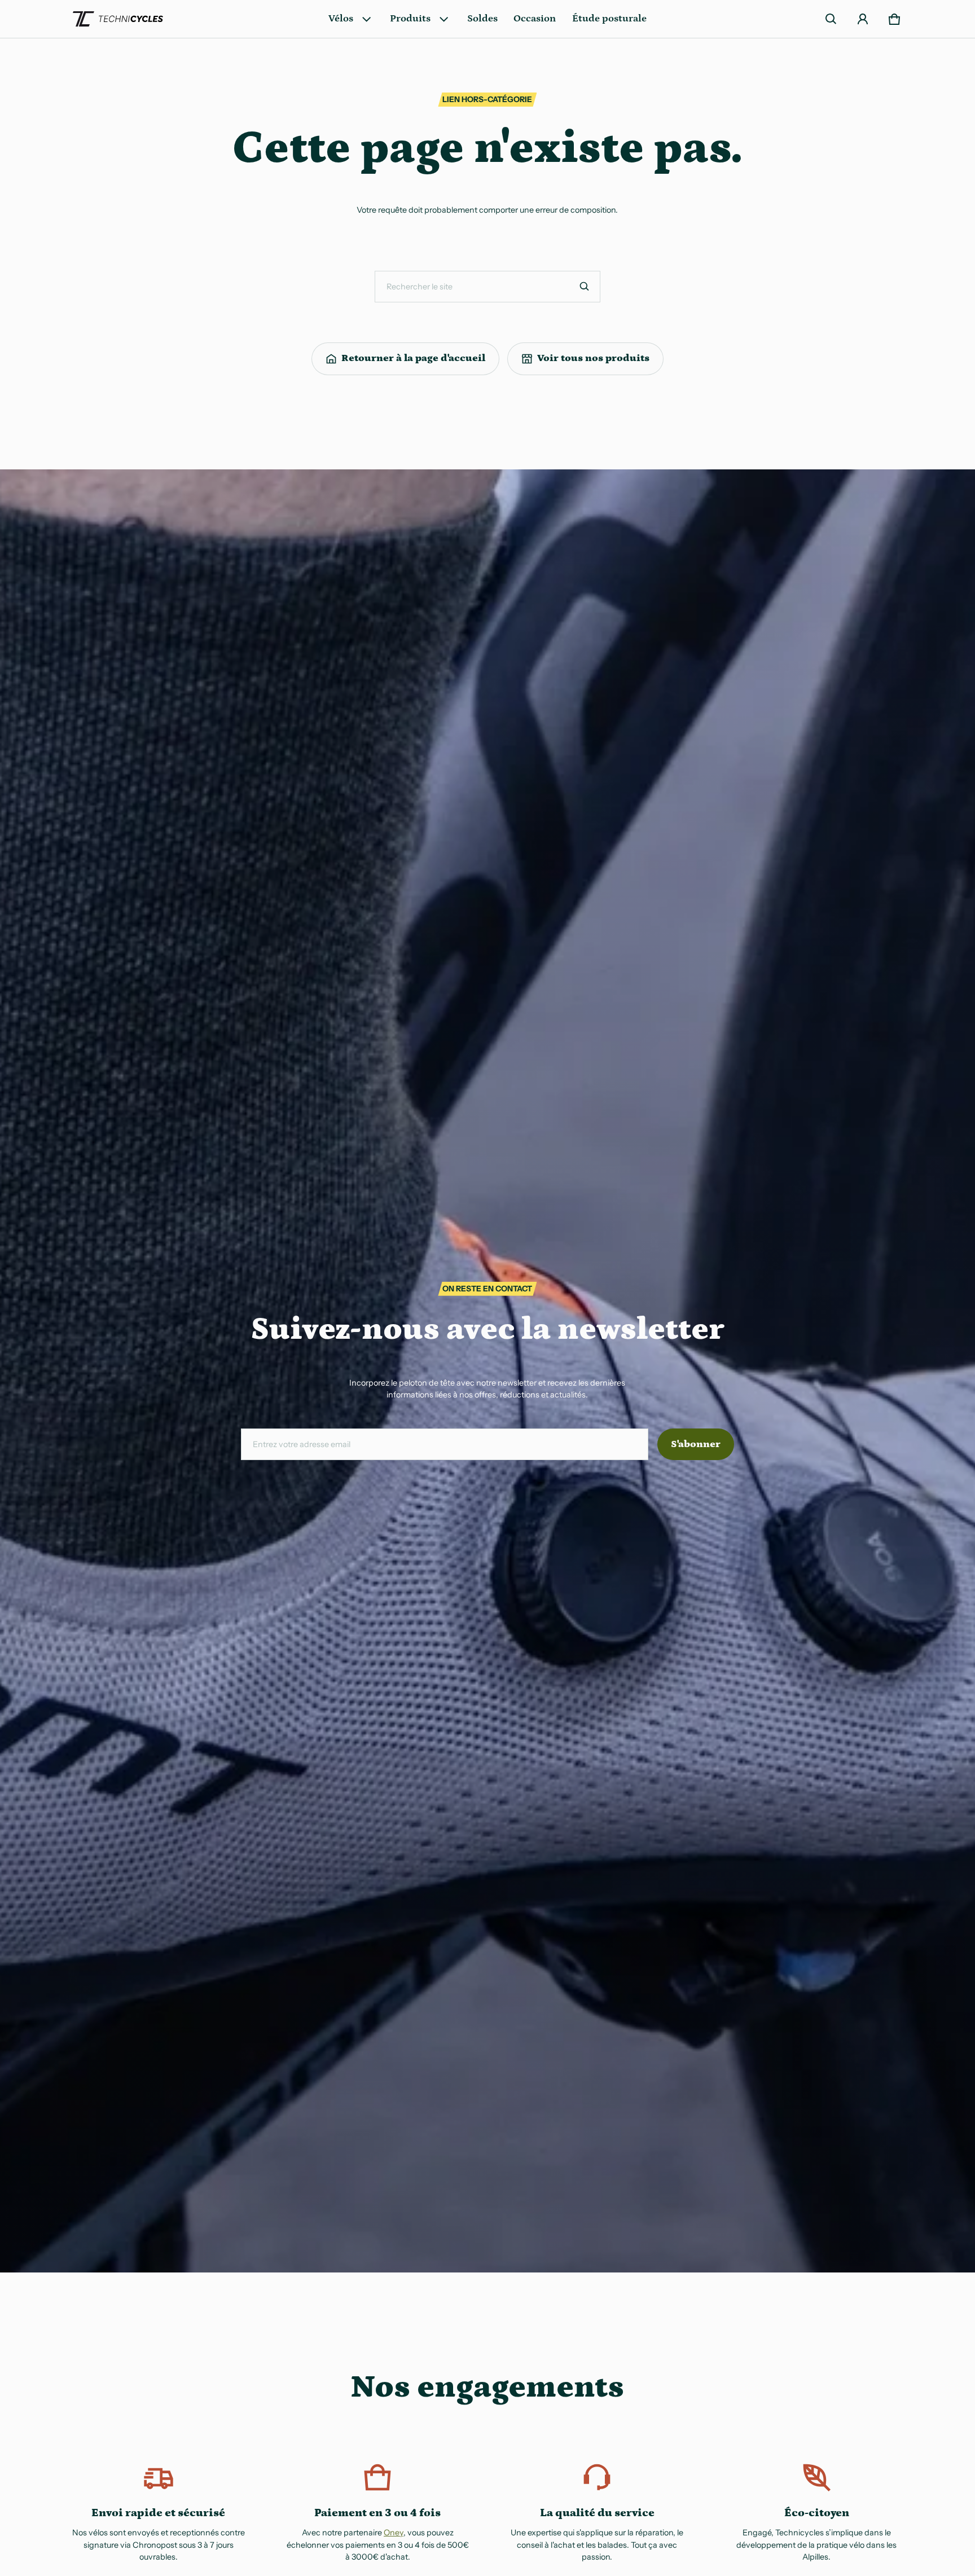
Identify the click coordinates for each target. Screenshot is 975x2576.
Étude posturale (609, 19)
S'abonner (696, 1444)
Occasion (535, 19)
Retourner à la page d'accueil (413, 358)
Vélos (341, 19)
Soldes (482, 19)
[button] (831, 19)
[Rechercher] (585, 287)
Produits (410, 19)
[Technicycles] (118, 19)
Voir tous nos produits (593, 358)
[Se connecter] (863, 19)
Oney (394, 2533)
